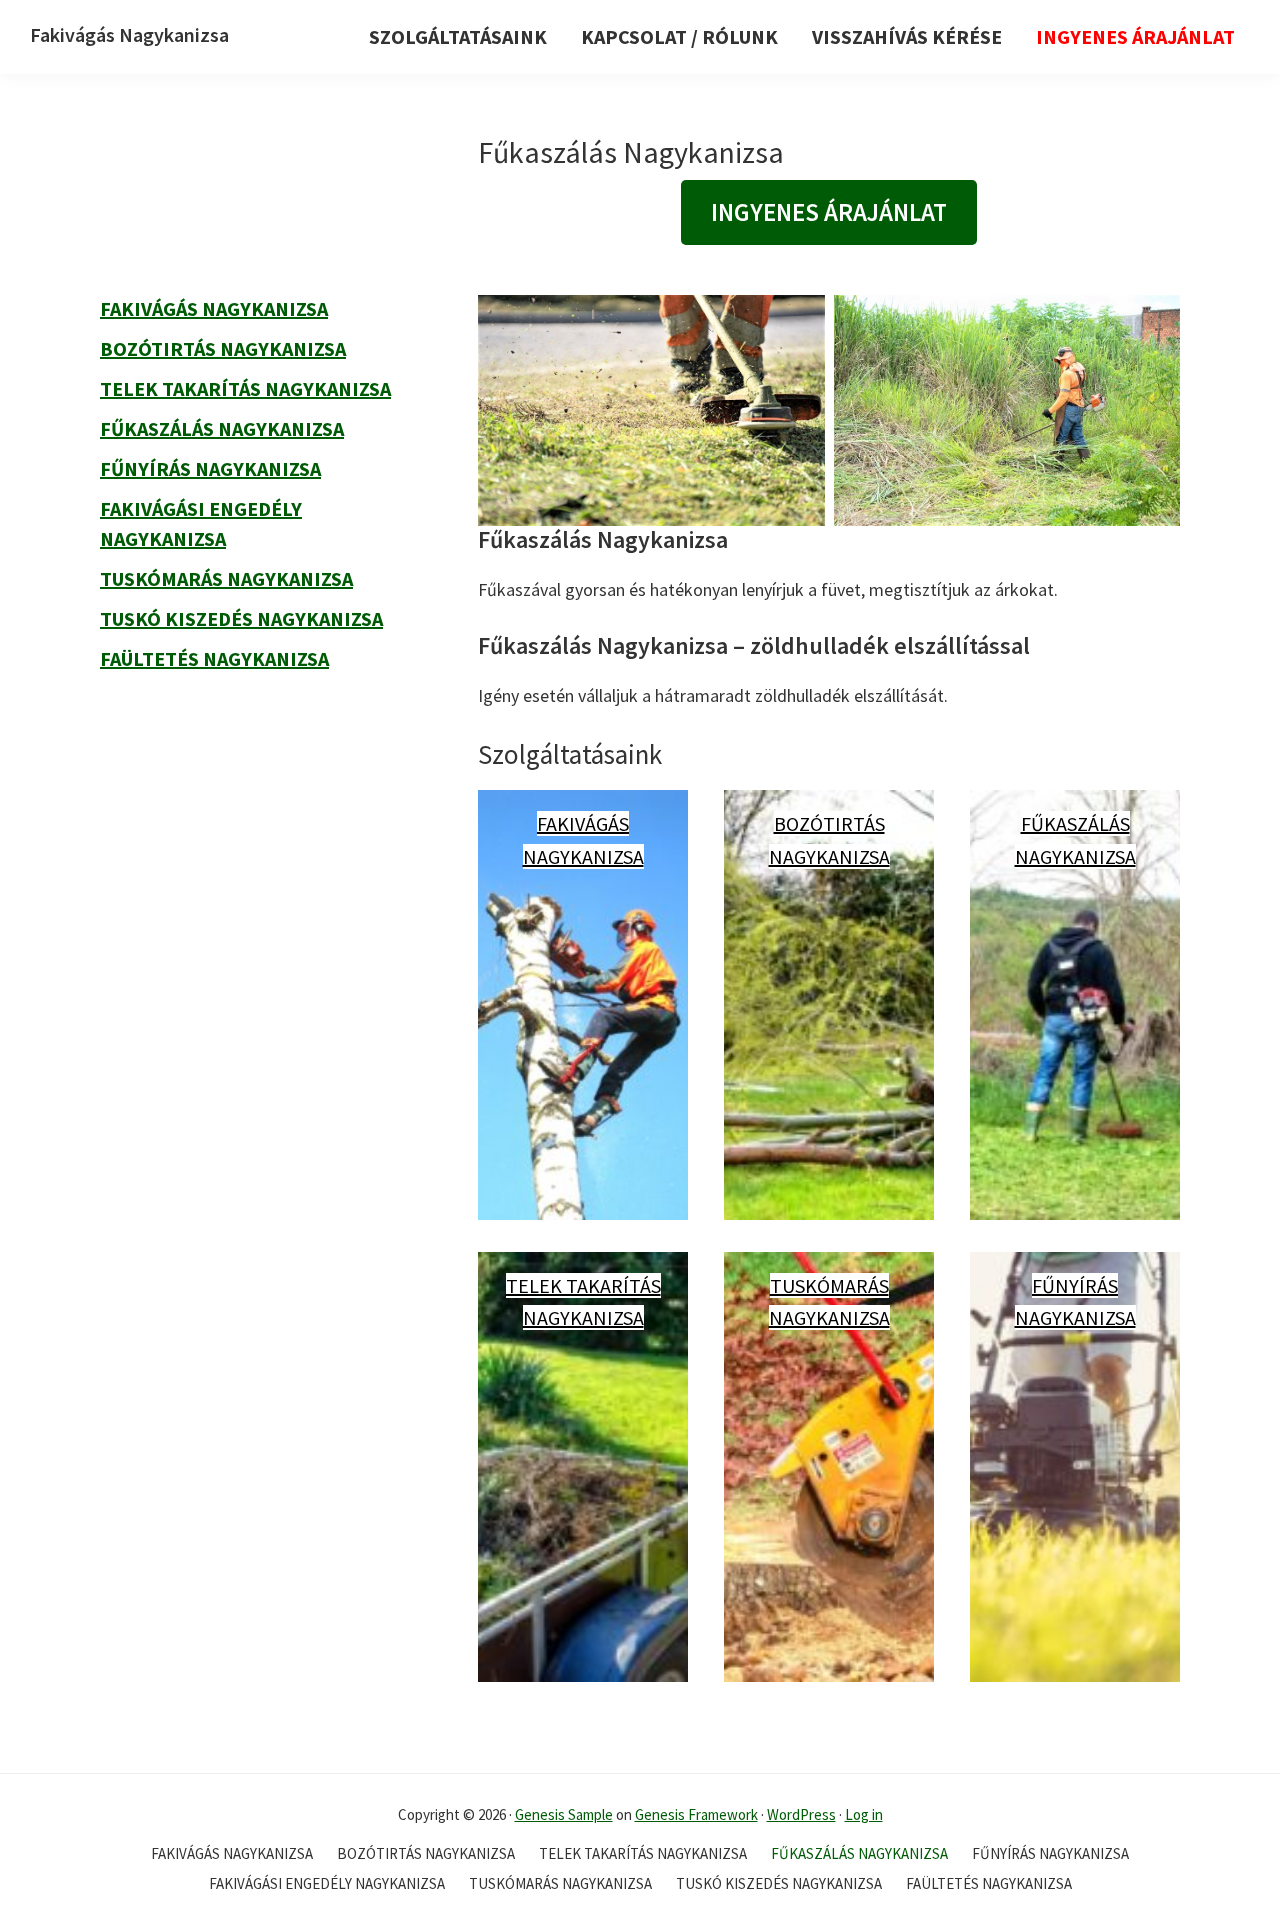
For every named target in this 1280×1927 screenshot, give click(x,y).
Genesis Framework (696, 1814)
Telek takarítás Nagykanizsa (245, 388)
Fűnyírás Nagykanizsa (210, 468)
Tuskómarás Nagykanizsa (226, 578)
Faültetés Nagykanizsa (214, 658)
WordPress (801, 1814)
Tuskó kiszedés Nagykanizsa (241, 618)
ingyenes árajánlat (829, 212)
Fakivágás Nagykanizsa (129, 34)
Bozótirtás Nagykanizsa (223, 348)
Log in (864, 1814)
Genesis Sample (564, 1814)
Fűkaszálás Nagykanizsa (222, 428)
